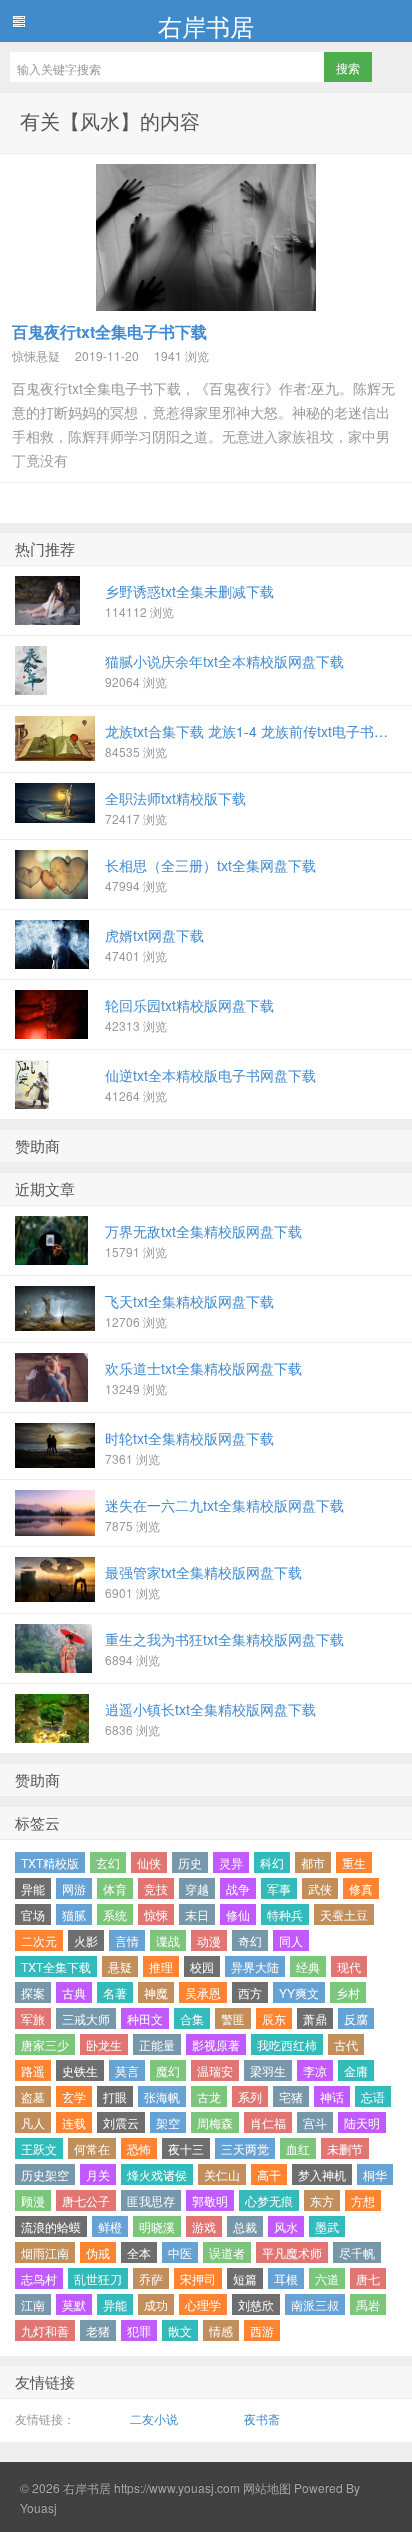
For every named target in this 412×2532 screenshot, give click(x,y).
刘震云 (121, 2122)
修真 (361, 1888)
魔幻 (168, 2070)
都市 (313, 1862)
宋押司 (198, 2278)
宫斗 (315, 2122)
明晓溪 (157, 2226)
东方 (322, 2200)
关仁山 (222, 2174)
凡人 (33, 2122)
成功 (156, 2304)
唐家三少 (45, 2044)
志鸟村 (39, 2278)
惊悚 (156, 1914)
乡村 (348, 1992)
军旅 (33, 2018)
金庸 (356, 2070)
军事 (279, 1888)
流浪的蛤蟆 (51, 2226)
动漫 (209, 1940)
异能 (33, 1888)
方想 (363, 2200)
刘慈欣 (256, 2304)
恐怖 (139, 2148)
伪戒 (98, 2252)
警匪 (233, 2018)
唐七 (368, 2278)
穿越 (197, 1888)
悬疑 (120, 1966)
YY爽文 (299, 1992)
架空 (168, 2122)
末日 (197, 1914)
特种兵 (285, 1914)
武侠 (320, 1888)
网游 (74, 1888)
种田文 (145, 2018)
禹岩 (368, 2304)
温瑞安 (215, 2070)
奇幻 (250, 1940)
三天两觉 (245, 2148)
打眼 (115, 2096)
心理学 (203, 2304)
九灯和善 (45, 2330)
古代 (346, 2044)
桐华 (375, 2174)
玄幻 (108, 1862)
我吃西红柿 (287, 2044)
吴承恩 (203, 1992)
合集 (192, 2018)
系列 (250, 2096)
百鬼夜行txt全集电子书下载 (109, 331)
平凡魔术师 (292, 2252)
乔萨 (151, 2278)
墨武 (327, 2226)
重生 (354, 1862)
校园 (202, 1966)
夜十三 (186, 2148)
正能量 (157, 2044)
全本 (139, 2252)
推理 (161, 1966)
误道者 (227, 2252)
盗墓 (33, 2096)
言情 (127, 1940)
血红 (298, 2148)
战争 (238, 1888)
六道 (327, 2278)
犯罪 (139, 2330)
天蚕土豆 (344, 1914)
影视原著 (216, 2044)
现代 (349, 1966)
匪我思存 (151, 2200)
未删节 (345, 2148)
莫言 (127, 2070)
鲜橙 (110, 2226)
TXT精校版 (50, 1862)
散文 (180, 2330)
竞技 (156, 1888)
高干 (269, 2174)
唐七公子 (86, 2200)
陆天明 (362, 2122)
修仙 (238, 1914)
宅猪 (291, 2096)
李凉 (315, 2070)
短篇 (245, 2278)
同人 (291, 1940)
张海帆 (162, 2096)
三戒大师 (86, 2018)
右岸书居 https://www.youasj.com (151, 2487)
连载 (74, 2122)
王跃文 (39, 2148)
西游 (262, 2330)
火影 (86, 1940)
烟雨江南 (45, 2252)
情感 (221, 2330)
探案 (33, 1992)
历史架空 (45, 2174)
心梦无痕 (269, 2200)
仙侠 (149, 1862)
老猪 (98, 2330)
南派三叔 (315, 2304)
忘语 (373, 2096)
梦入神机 (322, 2174)
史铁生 (80, 2070)
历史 (190, 1862)
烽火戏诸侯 (157, 2174)
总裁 (245, 2226)
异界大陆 (255, 1966)
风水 (286, 2226)
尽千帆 (357, 2252)
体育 (115, 1888)
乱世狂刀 (98, 2278)
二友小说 (154, 2418)
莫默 (74, 2304)
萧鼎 (315, 2018)
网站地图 (265, 2487)
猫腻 (74, 1914)
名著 (115, 1992)
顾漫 (33, 2200)
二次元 (39, 1940)
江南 (33, 2304)
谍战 (168, 1940)
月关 (98, 2174)
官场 (33, 1914)
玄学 (74, 2096)
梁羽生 (268, 2070)
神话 (332, 2096)
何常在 (92, 2148)
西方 (250, 1992)
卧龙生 (104, 2044)
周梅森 (215, 2122)
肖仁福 (268, 2122)
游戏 (204, 2226)
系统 (115, 1914)
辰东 (274, 2018)
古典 (74, 1992)
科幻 (272, 1862)
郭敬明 (210, 2200)
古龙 (209, 2096)
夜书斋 (262, 2418)
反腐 (356, 2018)
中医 (180, 2252)
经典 (308, 1966)
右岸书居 (206, 25)
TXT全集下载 (56, 1966)
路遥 (33, 2070)
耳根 (286, 2278)
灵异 (231, 1862)
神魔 (156, 1992)
